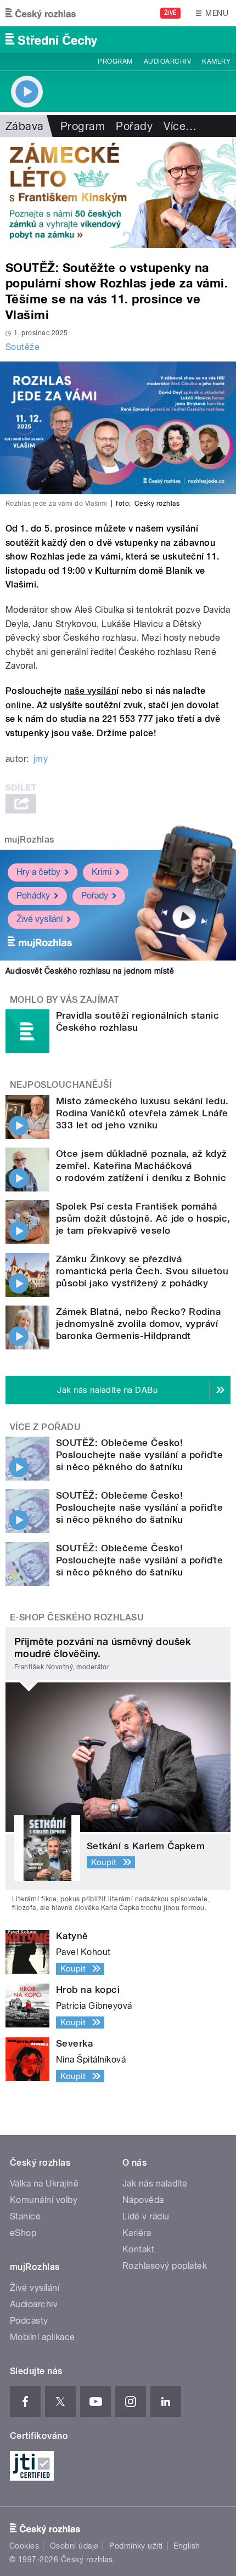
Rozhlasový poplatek (165, 2266)
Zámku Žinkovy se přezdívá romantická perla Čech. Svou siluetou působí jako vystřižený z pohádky (142, 1271)
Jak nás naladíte (155, 2184)
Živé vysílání (40, 919)
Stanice (25, 2216)
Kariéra (137, 2233)
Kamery (216, 61)
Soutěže (23, 347)
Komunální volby (44, 2200)
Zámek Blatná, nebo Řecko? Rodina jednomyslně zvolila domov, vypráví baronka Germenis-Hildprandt (138, 1324)
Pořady (134, 126)
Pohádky (33, 896)
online (19, 705)
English (187, 2546)
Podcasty (29, 2321)
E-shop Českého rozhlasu (77, 1617)
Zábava (25, 126)
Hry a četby (38, 872)
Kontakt (138, 2249)
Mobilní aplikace (43, 2337)
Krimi (102, 872)
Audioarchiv (167, 61)
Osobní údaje (74, 2546)
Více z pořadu (45, 1427)
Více (180, 126)
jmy (41, 759)
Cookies (24, 2546)
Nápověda (143, 2200)
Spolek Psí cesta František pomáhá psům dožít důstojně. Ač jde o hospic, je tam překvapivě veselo (143, 1218)
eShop (23, 2233)
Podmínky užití (136, 2546)
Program (115, 61)
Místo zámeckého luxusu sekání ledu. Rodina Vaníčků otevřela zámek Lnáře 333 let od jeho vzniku (142, 1113)
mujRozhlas (29, 840)
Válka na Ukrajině (44, 2184)
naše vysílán (90, 691)
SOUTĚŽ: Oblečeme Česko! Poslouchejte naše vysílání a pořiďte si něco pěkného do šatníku (139, 1455)
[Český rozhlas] (41, 13)
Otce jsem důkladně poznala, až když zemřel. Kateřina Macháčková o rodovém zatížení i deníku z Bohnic (142, 1166)
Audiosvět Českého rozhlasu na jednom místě (90, 971)
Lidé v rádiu (146, 2216)
